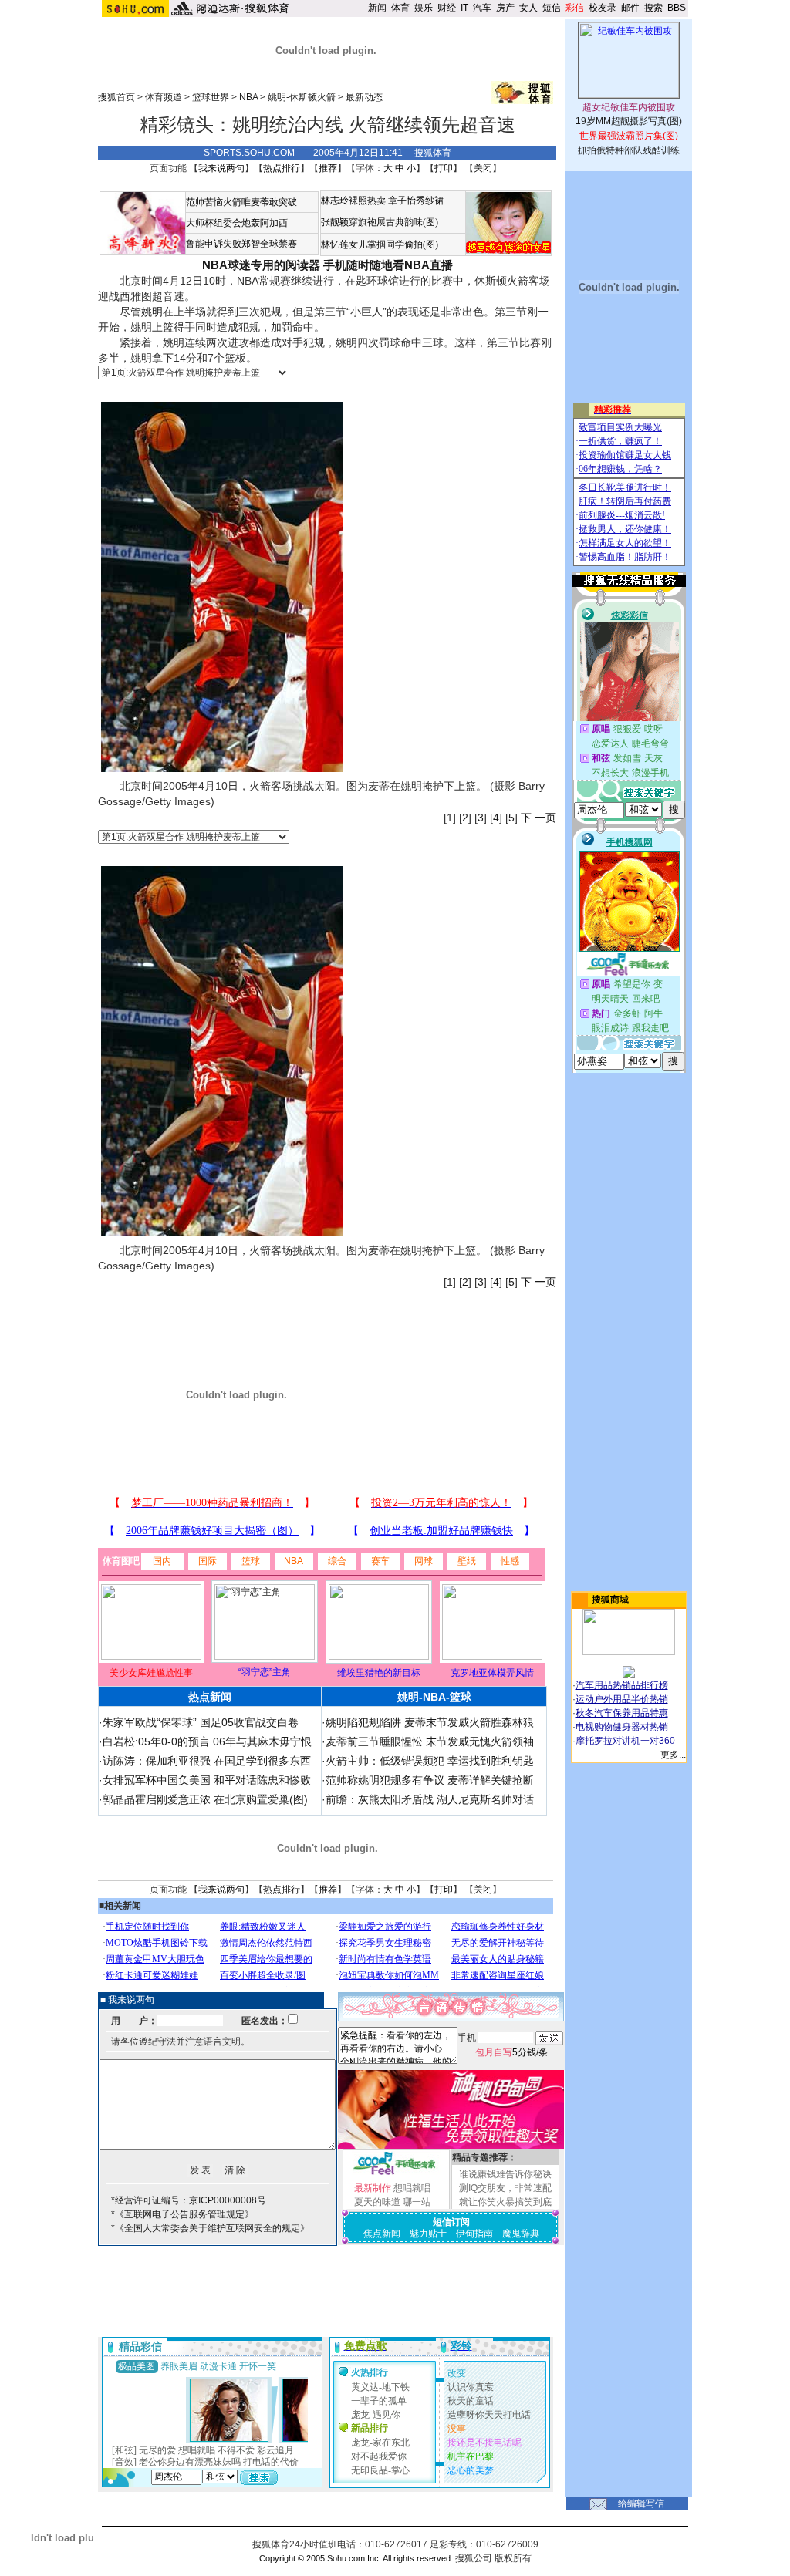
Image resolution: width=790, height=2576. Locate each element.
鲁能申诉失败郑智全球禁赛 (241, 244)
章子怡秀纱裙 (416, 201)
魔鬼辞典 (521, 2234)
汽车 (482, 8)
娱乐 (424, 8)
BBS (677, 8)
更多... (673, 1755)
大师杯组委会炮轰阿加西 (237, 223)
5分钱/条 (511, 2052)
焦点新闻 (382, 2234)
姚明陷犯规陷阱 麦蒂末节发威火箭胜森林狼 (430, 1722)
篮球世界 (211, 97)
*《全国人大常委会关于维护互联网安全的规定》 (210, 2228)
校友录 (603, 8)
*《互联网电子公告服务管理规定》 (182, 2214)
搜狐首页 (116, 97)
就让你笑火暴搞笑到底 (505, 2202)
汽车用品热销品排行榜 (622, 1685)
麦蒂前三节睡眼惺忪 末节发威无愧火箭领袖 (430, 1741)
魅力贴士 (428, 2234)
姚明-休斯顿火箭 (302, 97)
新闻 (377, 8)
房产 (505, 8)
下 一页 (538, 818)
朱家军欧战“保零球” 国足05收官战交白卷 (201, 1722)
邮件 (630, 8)
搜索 (653, 8)
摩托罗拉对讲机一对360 (625, 1741)
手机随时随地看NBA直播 (388, 265)
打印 (444, 168)
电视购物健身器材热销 (622, 1727)
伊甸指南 (474, 2234)
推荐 (328, 168)
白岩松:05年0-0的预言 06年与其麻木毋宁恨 (207, 1741)
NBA (248, 97)
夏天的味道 (377, 2202)
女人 (528, 8)
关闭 (483, 168)
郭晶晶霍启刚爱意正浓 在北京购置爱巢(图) (205, 1799)
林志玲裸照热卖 (353, 201)
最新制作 (373, 2188)
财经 (447, 8)
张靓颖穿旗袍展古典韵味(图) (380, 222)
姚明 (152, 312)
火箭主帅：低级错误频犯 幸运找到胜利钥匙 (430, 1761)
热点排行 (282, 168)
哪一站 (417, 2202)
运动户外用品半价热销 (622, 1699)
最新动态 (364, 97)
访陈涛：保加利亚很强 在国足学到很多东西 (207, 1761)
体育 (400, 8)
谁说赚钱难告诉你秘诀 (505, 2174)
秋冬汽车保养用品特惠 (622, 1713)
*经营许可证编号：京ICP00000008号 (189, 2200)
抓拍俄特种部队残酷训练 (629, 150)
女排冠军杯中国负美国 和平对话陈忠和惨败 (207, 1780)
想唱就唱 (412, 2188)
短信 (552, 8)
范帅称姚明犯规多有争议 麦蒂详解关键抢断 (430, 1780)
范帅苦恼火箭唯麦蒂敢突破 (241, 202)
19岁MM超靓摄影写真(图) (629, 121)
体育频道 (164, 97)
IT (464, 8)
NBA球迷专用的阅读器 (261, 265)
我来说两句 (221, 168)
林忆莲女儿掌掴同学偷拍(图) (380, 244)
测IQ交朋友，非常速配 (505, 2188)
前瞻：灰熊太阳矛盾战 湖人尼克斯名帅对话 (430, 1799)
